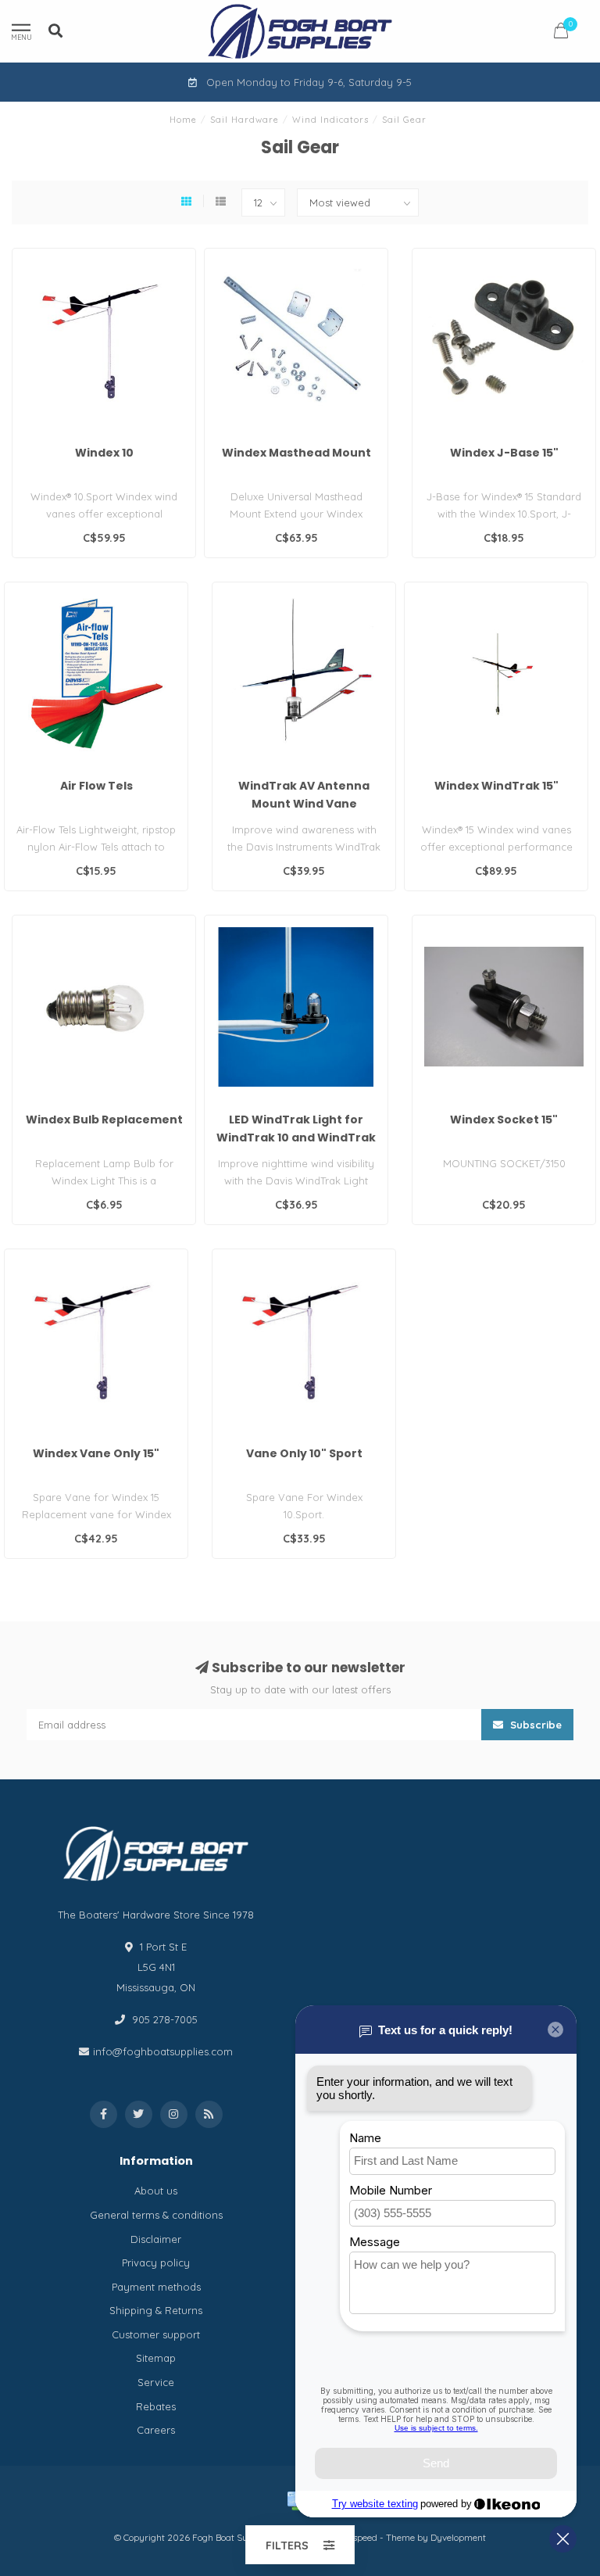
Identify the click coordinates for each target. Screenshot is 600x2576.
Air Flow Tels (96, 786)
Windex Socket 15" (504, 1120)
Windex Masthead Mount (296, 453)
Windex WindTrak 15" (496, 786)
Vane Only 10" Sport (304, 1453)
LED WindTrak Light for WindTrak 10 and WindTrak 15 (296, 1138)
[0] (561, 33)
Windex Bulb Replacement (104, 1120)
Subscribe (534, 1725)
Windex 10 (104, 453)
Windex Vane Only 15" (96, 1453)
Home (183, 120)
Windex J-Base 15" (504, 453)
